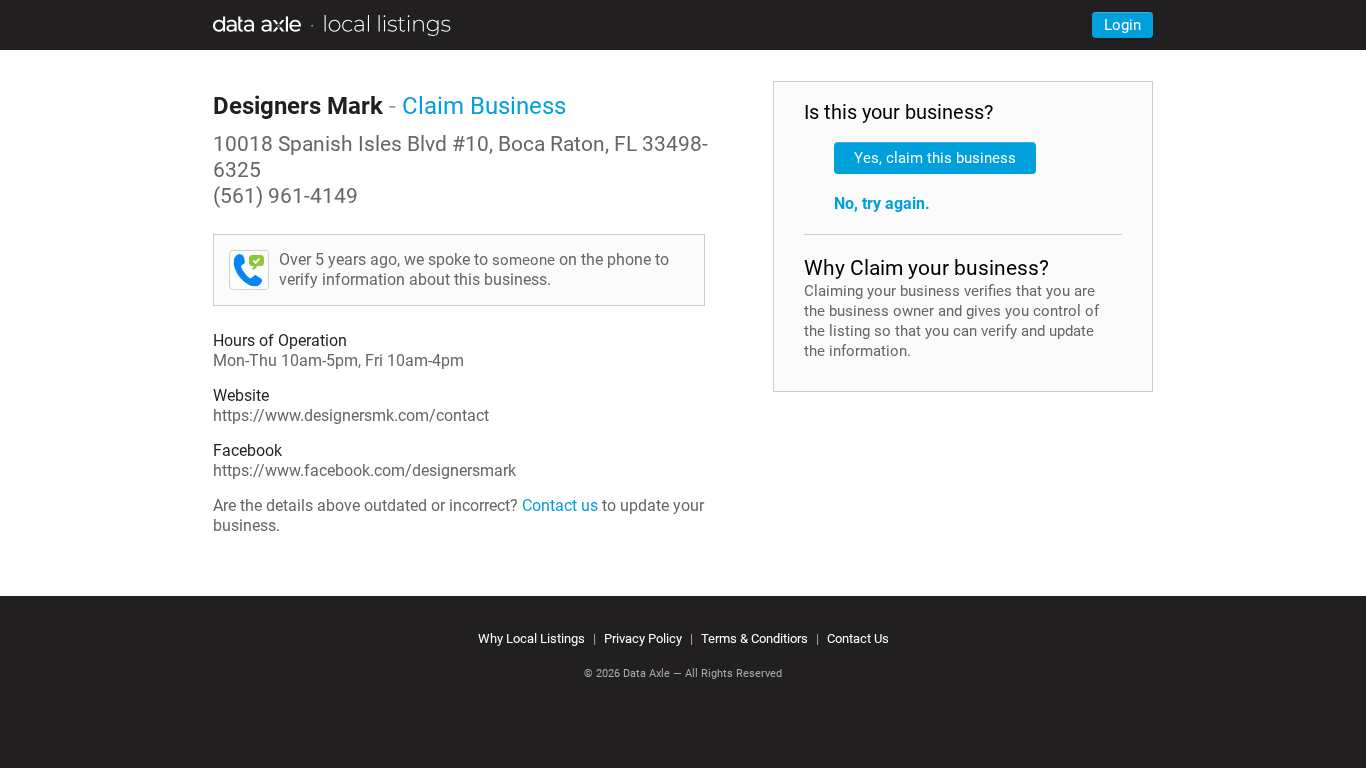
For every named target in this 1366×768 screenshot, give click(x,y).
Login (1122, 25)
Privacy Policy (643, 638)
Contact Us (858, 638)
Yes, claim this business (935, 158)
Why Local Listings (531, 638)
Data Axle (646, 673)
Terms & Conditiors (754, 638)
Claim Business (484, 106)
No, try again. (882, 203)
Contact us (560, 505)
